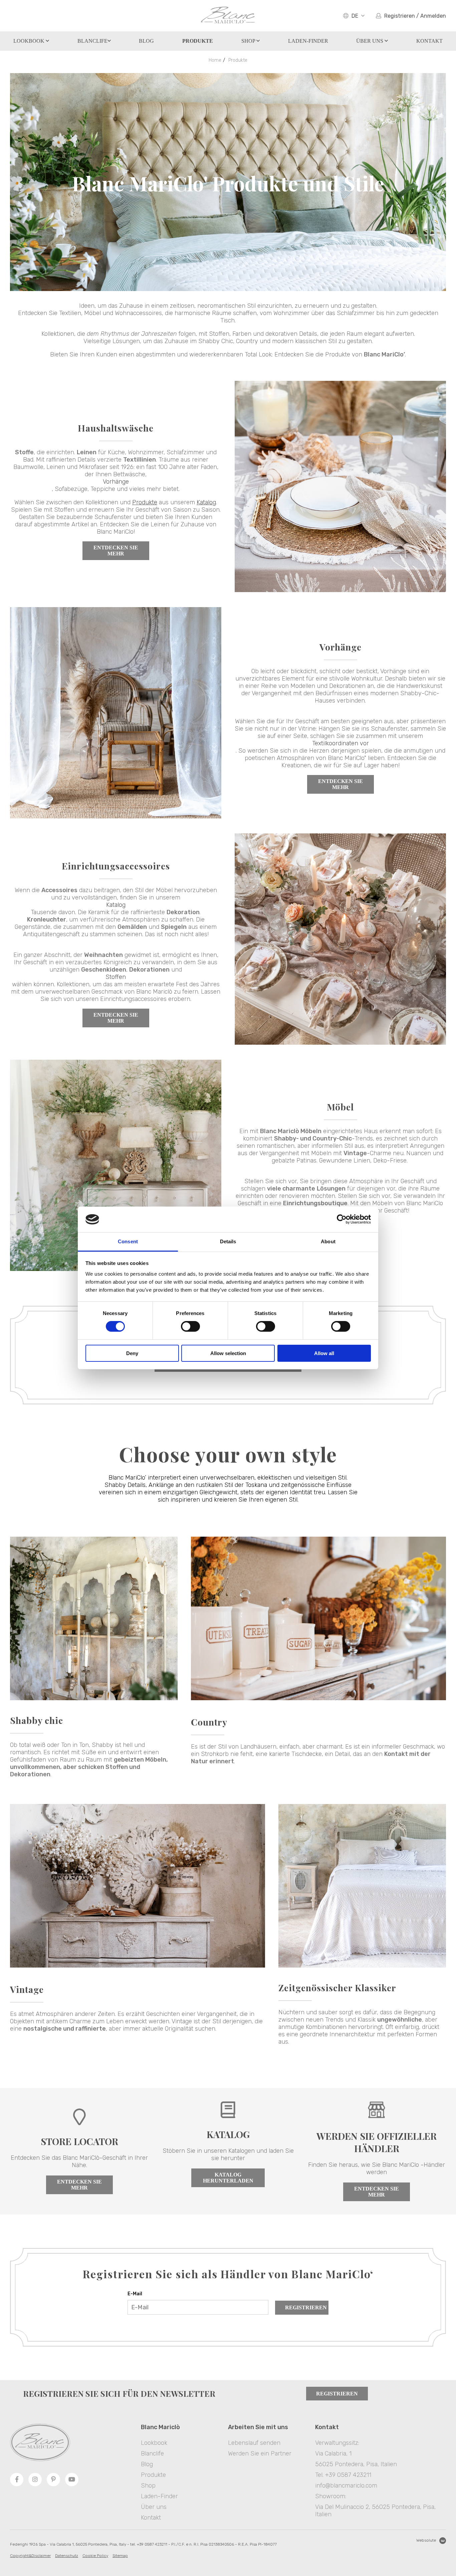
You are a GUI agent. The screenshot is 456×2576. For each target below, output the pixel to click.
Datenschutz (67, 2556)
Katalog (206, 502)
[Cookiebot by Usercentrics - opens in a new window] (342, 1219)
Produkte (238, 60)
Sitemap (120, 2556)
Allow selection (228, 1353)
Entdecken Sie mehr (116, 551)
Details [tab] (228, 1241)
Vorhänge (116, 482)
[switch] (190, 1326)
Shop (249, 41)
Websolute (426, 2540)
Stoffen (116, 977)
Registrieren (306, 2307)
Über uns (370, 41)
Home (215, 60)
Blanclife (92, 41)
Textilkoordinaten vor (340, 743)
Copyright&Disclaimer (30, 2556)
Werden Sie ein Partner (260, 2454)
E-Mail (135, 2294)
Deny (132, 1353)
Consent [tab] (128, 1241)
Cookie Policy (95, 2556)
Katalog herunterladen (228, 2178)
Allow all (324, 1353)
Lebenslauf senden (254, 2443)
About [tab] (328, 1241)
